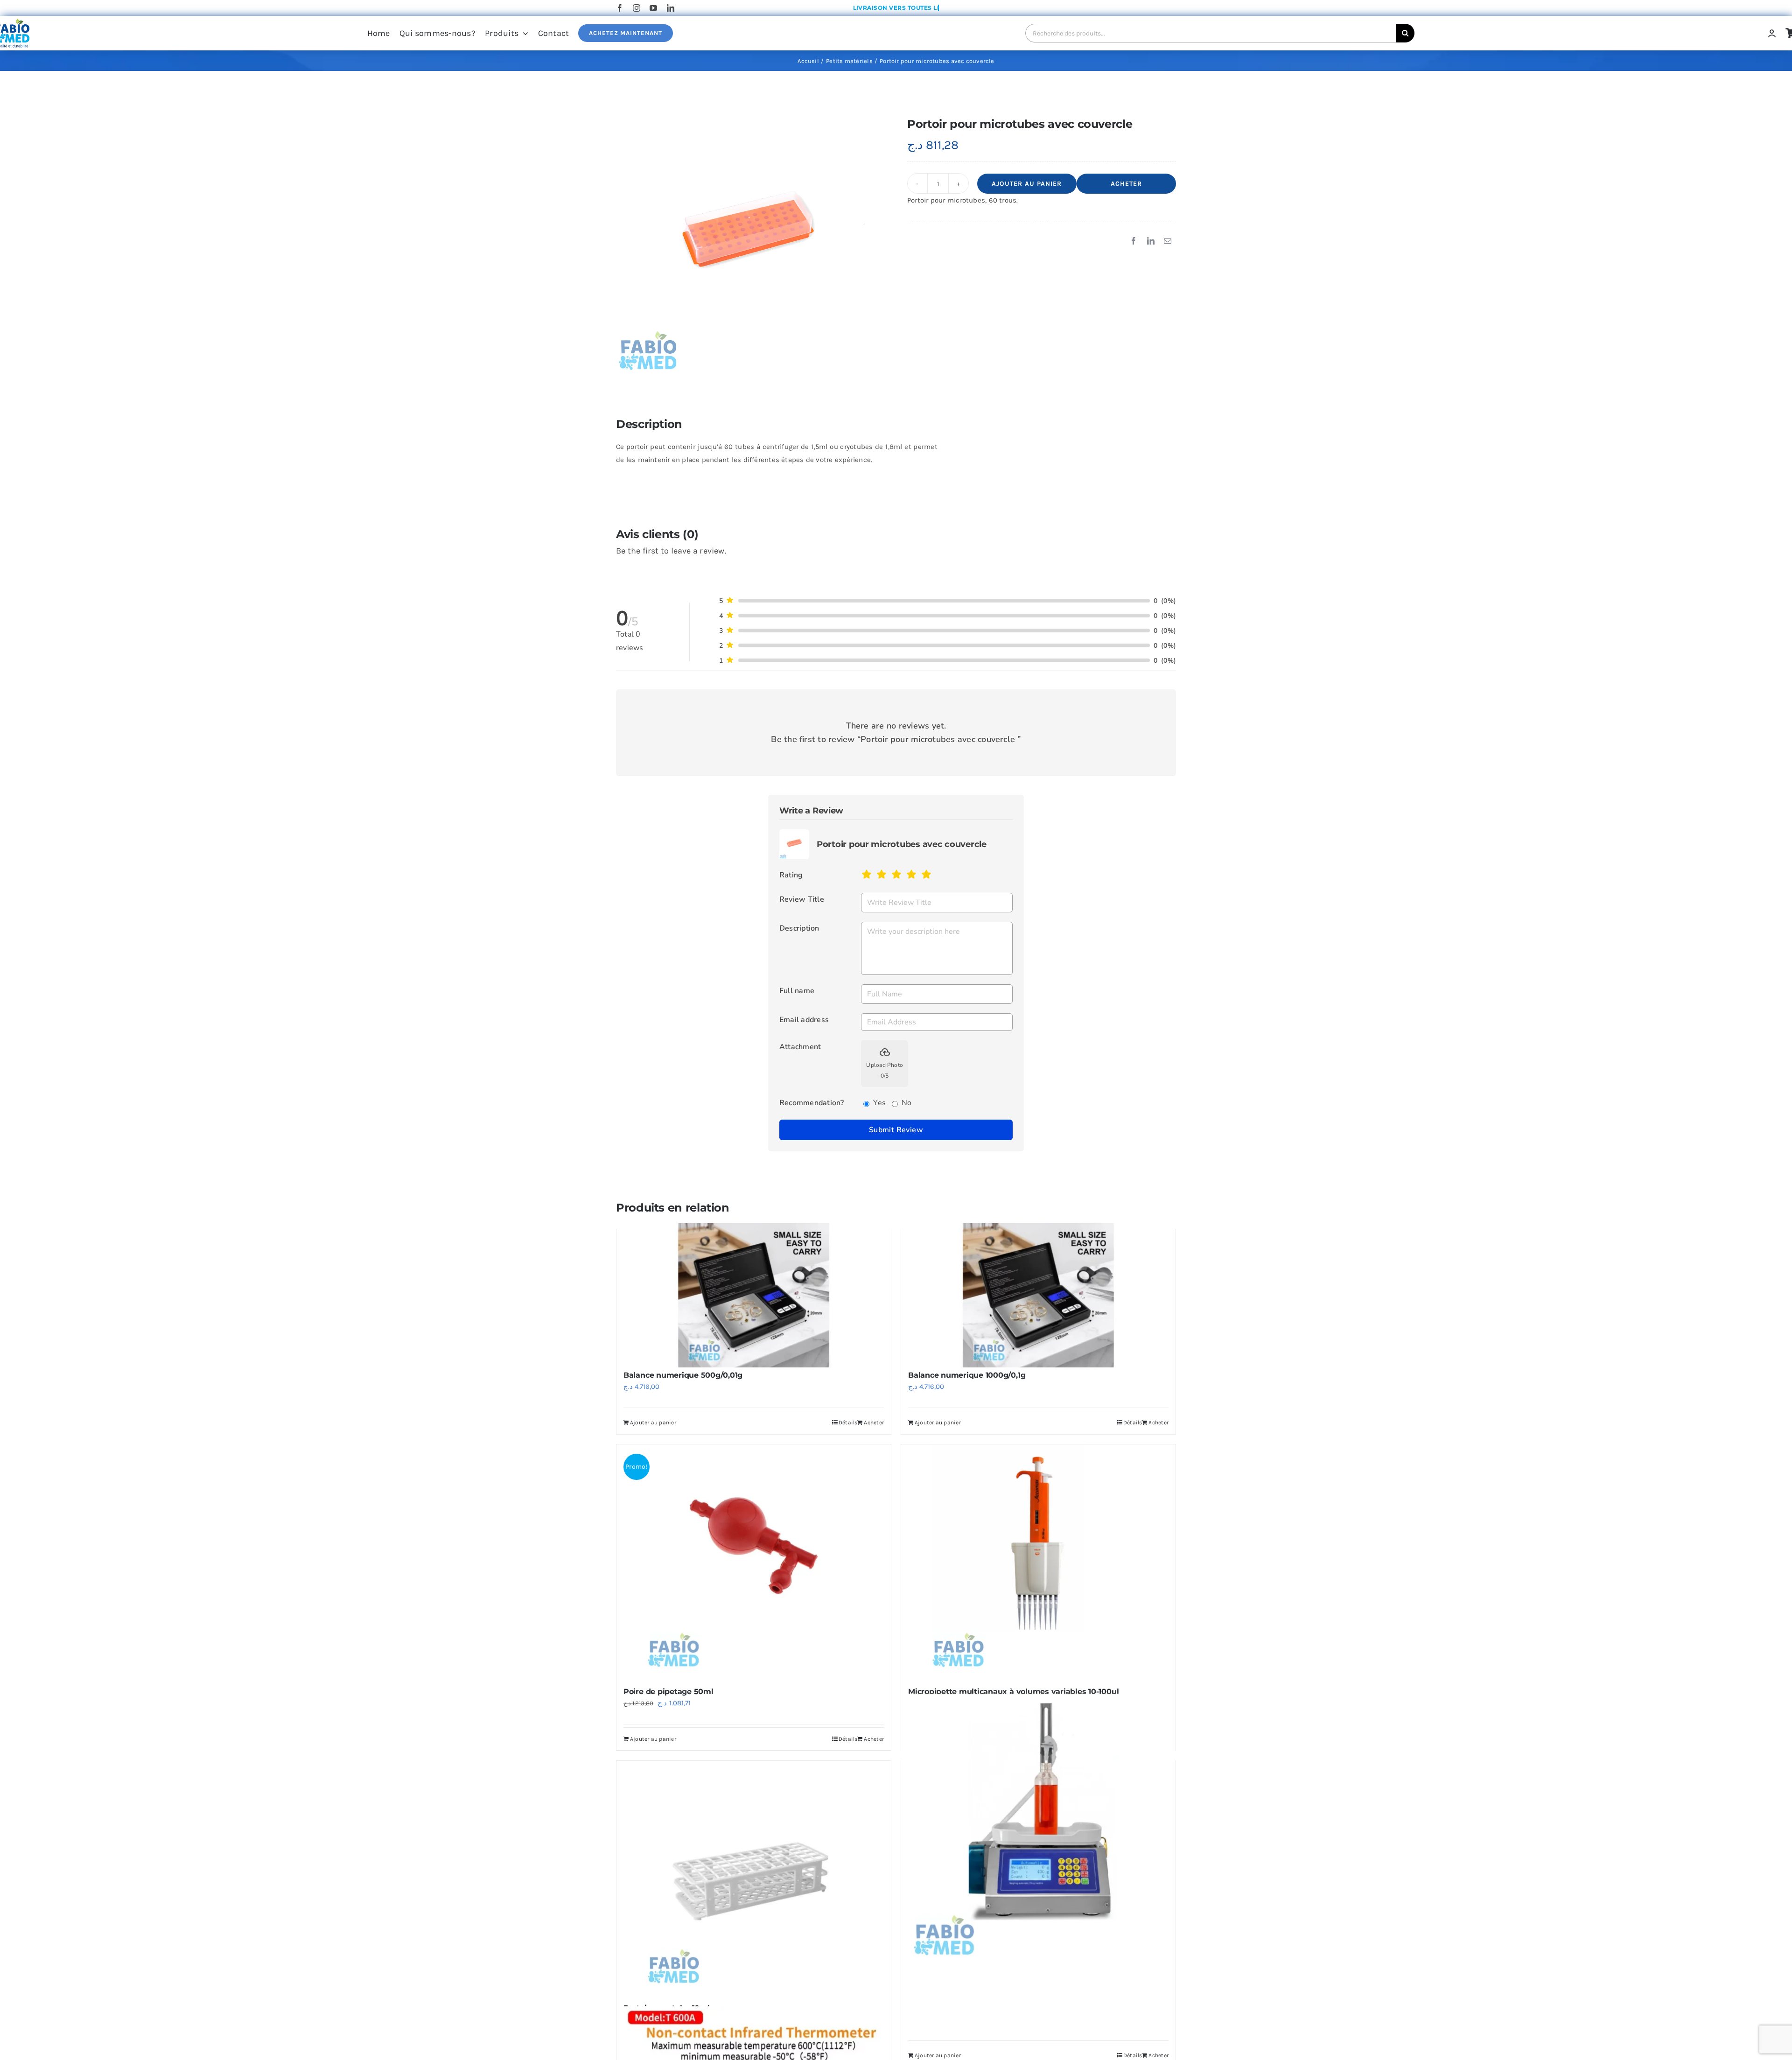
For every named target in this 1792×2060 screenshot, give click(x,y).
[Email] (1168, 241)
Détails (848, 1739)
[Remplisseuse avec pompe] (1038, 1831)
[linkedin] (671, 8)
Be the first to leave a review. (671, 551)
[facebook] (620, 8)
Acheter (1126, 184)
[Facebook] (1134, 241)
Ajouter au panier (1027, 184)
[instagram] (637, 8)
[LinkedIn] (1151, 241)
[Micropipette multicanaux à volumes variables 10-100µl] (1038, 1561)
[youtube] (653, 8)
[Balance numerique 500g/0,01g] (754, 1295)
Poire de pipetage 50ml (668, 1692)
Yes (879, 1103)
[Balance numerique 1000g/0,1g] (1038, 1295)
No (906, 1103)
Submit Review (896, 1130)
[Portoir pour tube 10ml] (754, 1878)
